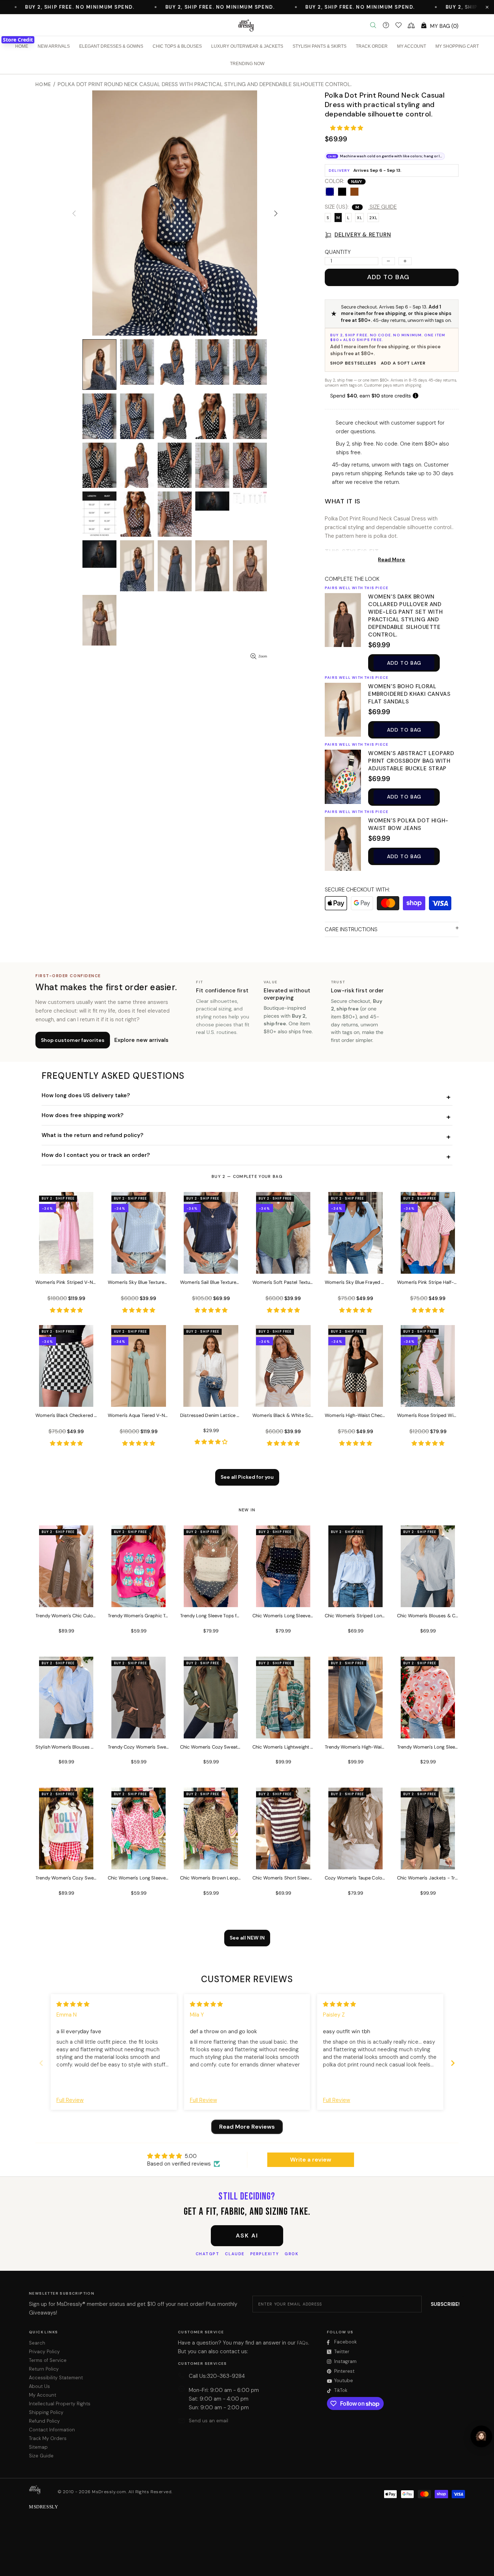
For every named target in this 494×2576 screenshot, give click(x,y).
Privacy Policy (44, 2352)
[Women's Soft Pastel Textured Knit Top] (283, 1264)
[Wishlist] (399, 25)
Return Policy (44, 2369)
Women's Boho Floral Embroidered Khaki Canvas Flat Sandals (409, 694)
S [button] (328, 218)
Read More (391, 559)
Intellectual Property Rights (60, 2404)
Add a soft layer (403, 363)
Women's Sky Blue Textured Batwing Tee (139, 1282)
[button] (487, 7)
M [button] (338, 218)
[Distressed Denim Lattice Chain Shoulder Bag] (211, 1397)
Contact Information (52, 2430)
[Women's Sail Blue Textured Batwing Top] (211, 1264)
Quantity (338, 252)
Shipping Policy (46, 2412)
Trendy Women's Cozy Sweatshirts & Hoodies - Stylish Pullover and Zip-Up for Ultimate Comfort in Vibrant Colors (66, 1878)
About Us (39, 2386)
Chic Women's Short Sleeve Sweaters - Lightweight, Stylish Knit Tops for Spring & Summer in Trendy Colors (283, 1878)
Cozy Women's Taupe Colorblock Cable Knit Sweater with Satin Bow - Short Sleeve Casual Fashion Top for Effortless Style (355, 1878)
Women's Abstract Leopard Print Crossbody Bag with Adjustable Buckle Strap (411, 761)
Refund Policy (44, 2421)
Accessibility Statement (56, 2378)
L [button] (348, 218)
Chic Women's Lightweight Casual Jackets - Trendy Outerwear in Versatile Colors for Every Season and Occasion (283, 1747)
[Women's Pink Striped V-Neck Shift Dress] (66, 1264)
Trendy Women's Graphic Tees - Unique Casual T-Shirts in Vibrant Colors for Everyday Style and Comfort (139, 1616)
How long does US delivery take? (86, 1095)
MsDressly (247, 25)
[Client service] (386, 25)
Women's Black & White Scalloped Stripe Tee (283, 1415)
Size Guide (41, 2456)
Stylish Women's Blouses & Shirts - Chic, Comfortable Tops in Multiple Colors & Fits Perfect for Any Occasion (66, 1747)
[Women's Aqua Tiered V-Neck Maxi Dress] (139, 1397)
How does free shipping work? (82, 1115)
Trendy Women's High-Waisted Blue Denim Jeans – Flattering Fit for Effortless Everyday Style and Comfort (355, 1747)
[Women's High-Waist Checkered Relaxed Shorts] (355, 1397)
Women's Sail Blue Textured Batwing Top (211, 1282)
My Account (42, 2395)
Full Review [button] (70, 2100)
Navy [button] (330, 192)
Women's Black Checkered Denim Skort (66, 1415)
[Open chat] (481, 2436)
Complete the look (352, 579)
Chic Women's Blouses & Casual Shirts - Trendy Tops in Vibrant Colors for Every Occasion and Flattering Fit (428, 1616)
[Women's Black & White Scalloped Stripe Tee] (283, 1397)
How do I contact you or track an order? (96, 1155)
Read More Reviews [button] (247, 2127)
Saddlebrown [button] (354, 192)
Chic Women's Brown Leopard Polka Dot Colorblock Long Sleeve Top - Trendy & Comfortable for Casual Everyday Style (211, 1878)
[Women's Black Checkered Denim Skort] (66, 1397)
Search (37, 2343)
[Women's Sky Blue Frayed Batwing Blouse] (355, 1264)
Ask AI (247, 2236)
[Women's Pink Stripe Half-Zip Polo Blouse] (428, 1264)
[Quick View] (87, 1205)
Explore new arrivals (141, 1040)
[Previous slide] (41, 2063)
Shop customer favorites (73, 1040)
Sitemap (38, 2447)
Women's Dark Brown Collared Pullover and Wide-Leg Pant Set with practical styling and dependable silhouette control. (405, 616)
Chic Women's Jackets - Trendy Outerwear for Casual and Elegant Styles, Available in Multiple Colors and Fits (428, 1878)
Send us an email (208, 2421)
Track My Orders (48, 2438)
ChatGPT (208, 2254)
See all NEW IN (247, 1938)
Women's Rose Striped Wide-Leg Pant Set (428, 1415)
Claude (235, 2254)
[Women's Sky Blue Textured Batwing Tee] (139, 1264)
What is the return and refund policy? (92, 1135)
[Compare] (411, 25)
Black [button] (342, 192)
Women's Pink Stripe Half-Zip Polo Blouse (428, 1282)
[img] (73, 2004)
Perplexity (265, 2254)
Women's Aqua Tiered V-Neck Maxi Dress (139, 1415)
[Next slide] (453, 2063)
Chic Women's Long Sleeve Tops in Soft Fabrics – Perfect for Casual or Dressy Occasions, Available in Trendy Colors (139, 1878)
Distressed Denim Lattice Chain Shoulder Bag (211, 1415)
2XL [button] (373, 218)
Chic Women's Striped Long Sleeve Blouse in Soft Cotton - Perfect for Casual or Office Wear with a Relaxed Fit (355, 1616)
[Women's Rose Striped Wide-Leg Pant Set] (428, 1397)
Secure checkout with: (357, 890)
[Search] (373, 25)
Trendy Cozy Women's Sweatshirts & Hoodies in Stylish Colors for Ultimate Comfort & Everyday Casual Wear (139, 1747)
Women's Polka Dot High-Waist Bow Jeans (408, 824)
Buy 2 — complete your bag (247, 1176)
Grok (291, 2254)
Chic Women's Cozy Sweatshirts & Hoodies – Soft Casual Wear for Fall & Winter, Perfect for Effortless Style (211, 1747)
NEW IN (247, 1510)
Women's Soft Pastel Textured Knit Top (283, 1282)
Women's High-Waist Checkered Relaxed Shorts (355, 1415)
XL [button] (359, 218)
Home (43, 84)
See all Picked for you (247, 1477)
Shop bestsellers (353, 363)
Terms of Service (48, 2360)
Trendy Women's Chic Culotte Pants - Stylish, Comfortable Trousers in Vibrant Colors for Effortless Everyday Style (66, 1616)
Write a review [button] (311, 2160)
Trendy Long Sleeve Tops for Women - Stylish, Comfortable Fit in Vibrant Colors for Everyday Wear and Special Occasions (211, 1616)
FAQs (303, 2343)
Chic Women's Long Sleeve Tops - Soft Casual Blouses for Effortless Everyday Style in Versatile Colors (283, 1616)
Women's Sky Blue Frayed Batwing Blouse (355, 1282)
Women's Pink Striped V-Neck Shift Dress (66, 1282)
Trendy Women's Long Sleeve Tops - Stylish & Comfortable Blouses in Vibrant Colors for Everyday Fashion (428, 1747)
